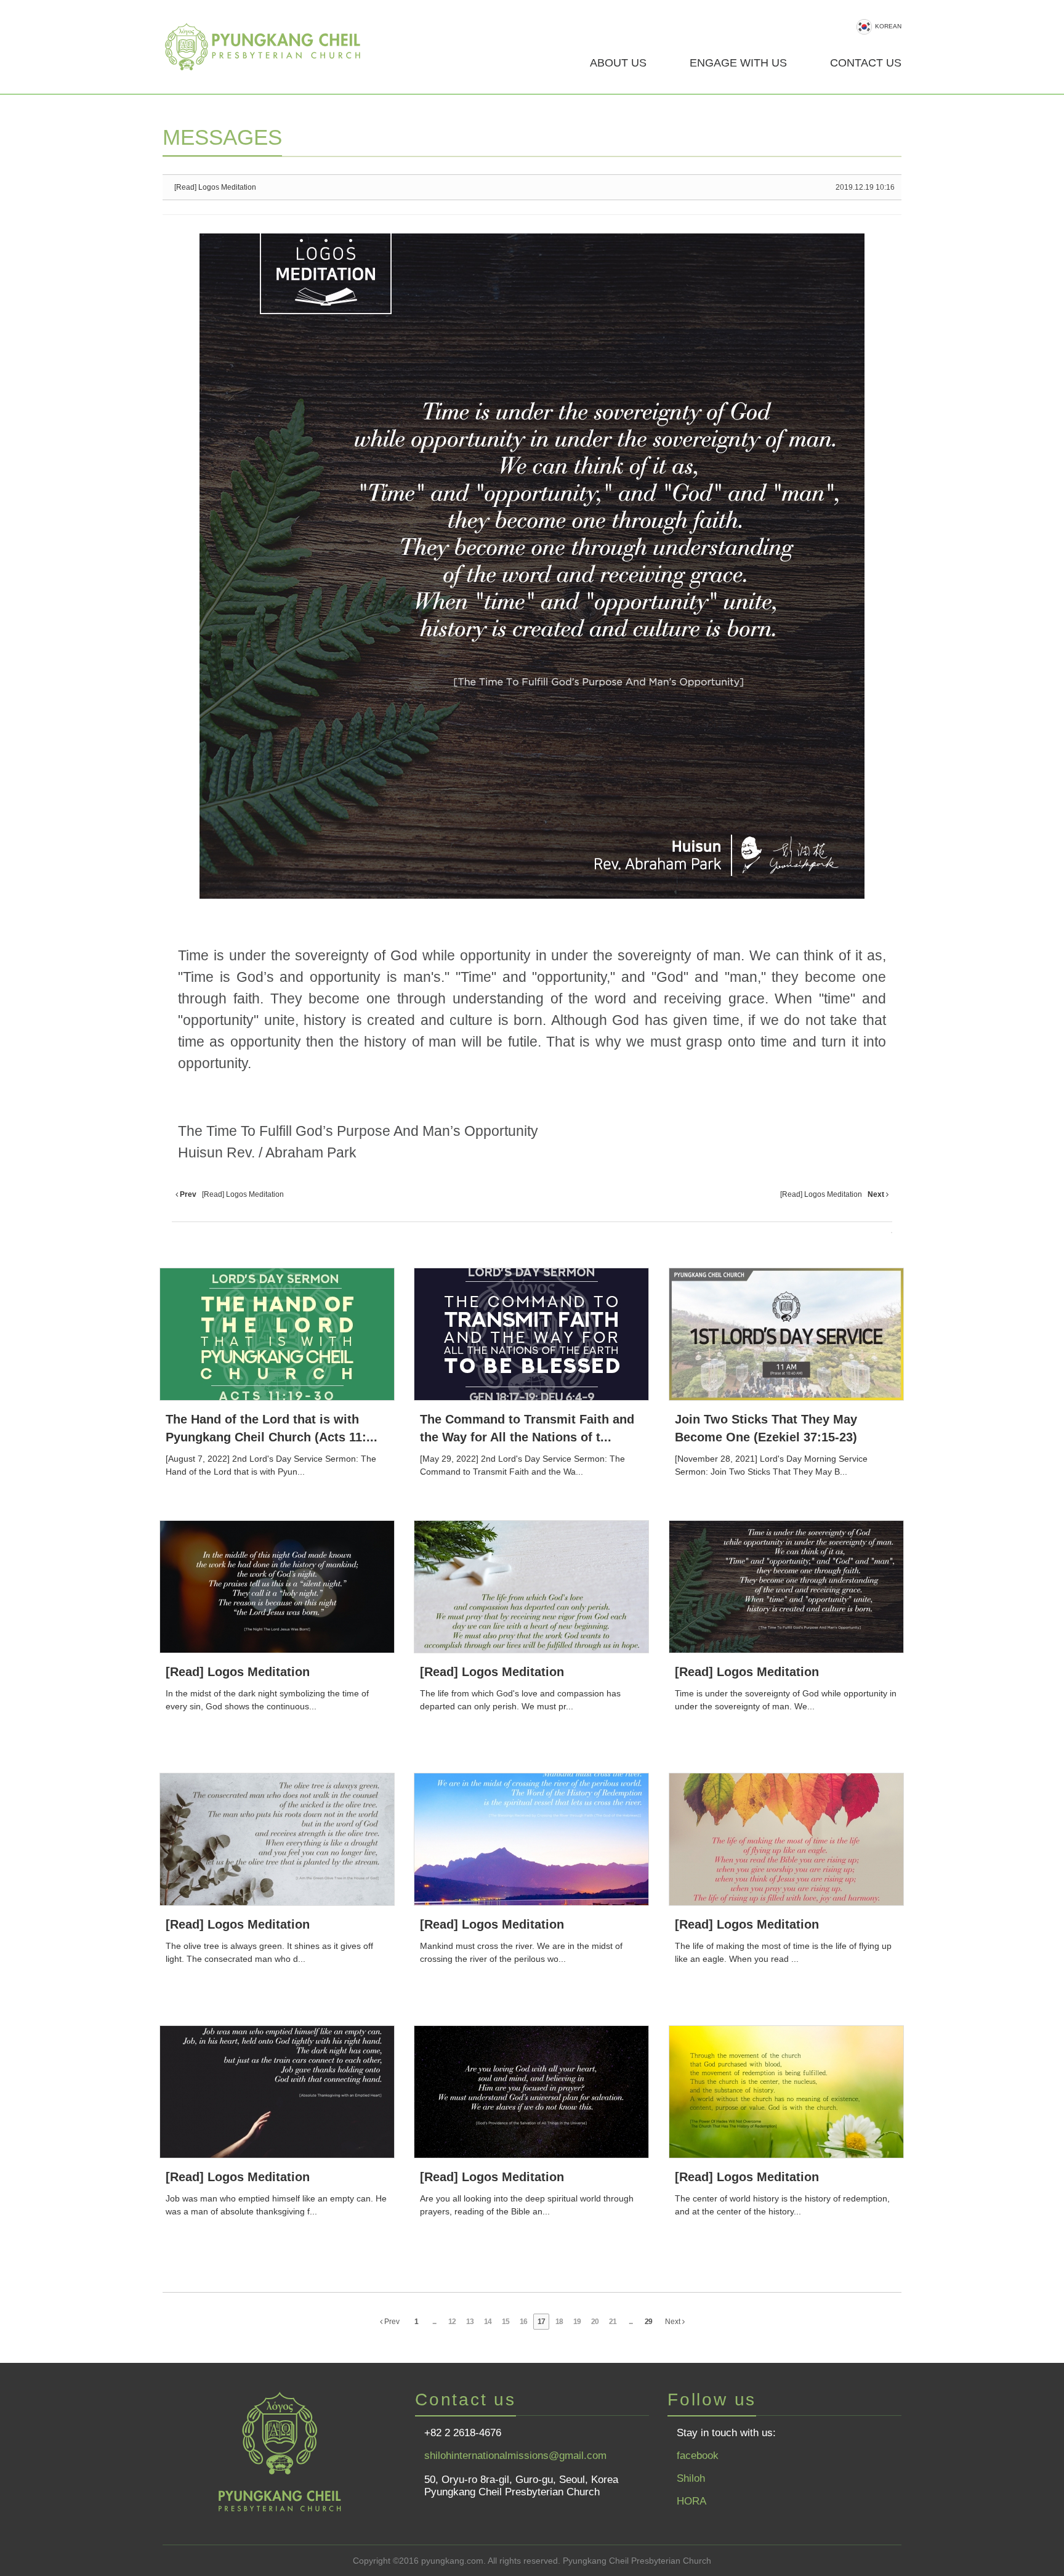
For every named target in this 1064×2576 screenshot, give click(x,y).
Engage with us (738, 63)
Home (270, 47)
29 (648, 2322)
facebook (698, 2456)
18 (559, 2322)
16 (523, 2322)
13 (470, 2322)
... (434, 2322)
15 (506, 2322)
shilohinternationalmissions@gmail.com (515, 2456)
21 (613, 2322)
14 (488, 2322)
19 (577, 2322)
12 (452, 2322)
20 (595, 2322)
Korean (888, 26)
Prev (391, 2322)
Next (674, 2322)
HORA (691, 2501)
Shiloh (691, 2478)
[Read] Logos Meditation (215, 187)
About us (618, 63)
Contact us (866, 63)
